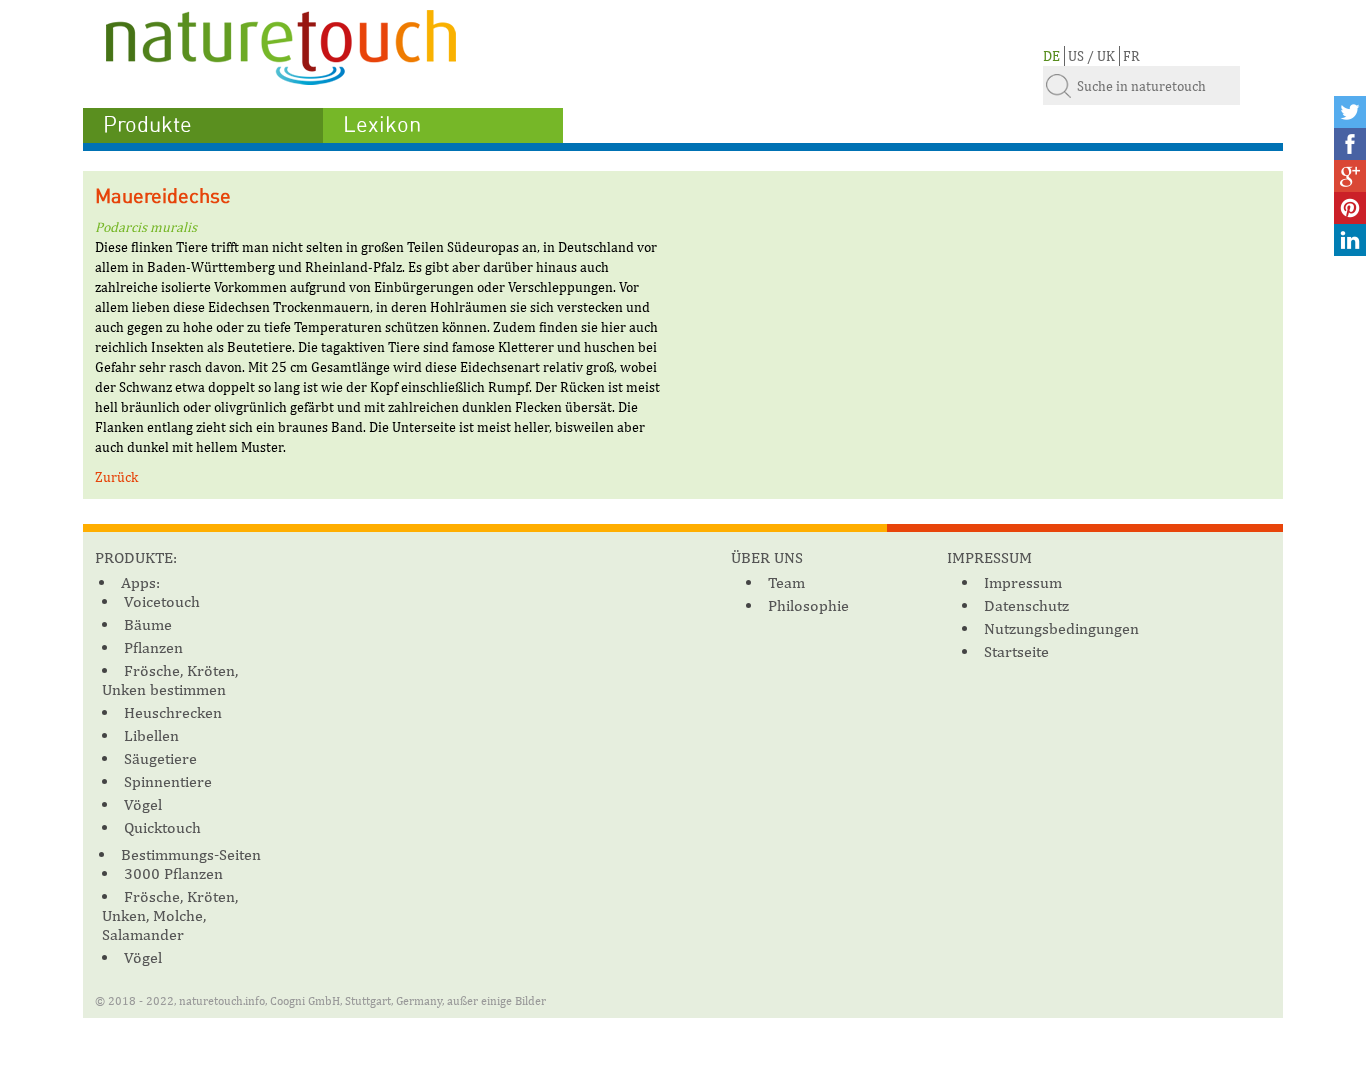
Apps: (140, 582)
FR (1131, 56)
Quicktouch (162, 827)
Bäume (148, 624)
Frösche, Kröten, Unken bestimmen (170, 680)
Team (786, 582)
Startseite (1016, 651)
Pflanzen (153, 647)
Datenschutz (1026, 605)
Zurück (116, 477)
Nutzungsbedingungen (1061, 628)
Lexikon (382, 125)
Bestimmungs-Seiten (191, 854)
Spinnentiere (168, 781)
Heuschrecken (173, 712)
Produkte (147, 125)
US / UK (1091, 56)
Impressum (1023, 582)
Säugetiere (160, 758)
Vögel (143, 804)
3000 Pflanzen (173, 873)
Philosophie (808, 605)
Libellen (151, 735)
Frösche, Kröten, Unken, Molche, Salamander (170, 915)
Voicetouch (162, 601)
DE (1051, 56)
